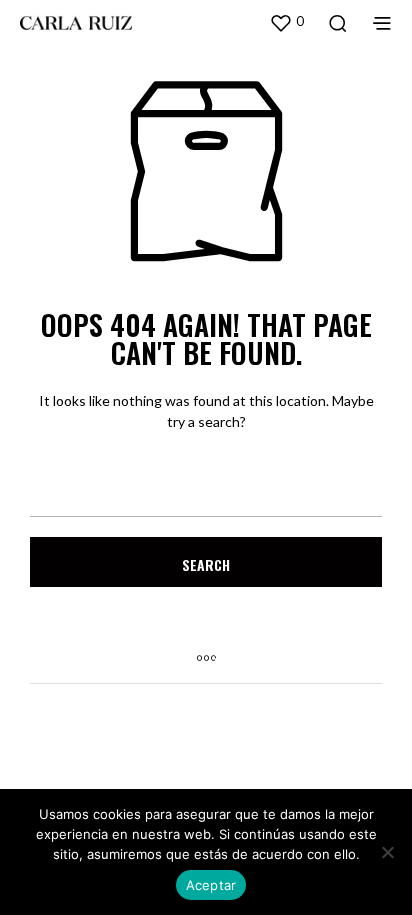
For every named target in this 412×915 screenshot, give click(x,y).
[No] (387, 852)
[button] (286, 22)
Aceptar (211, 885)
